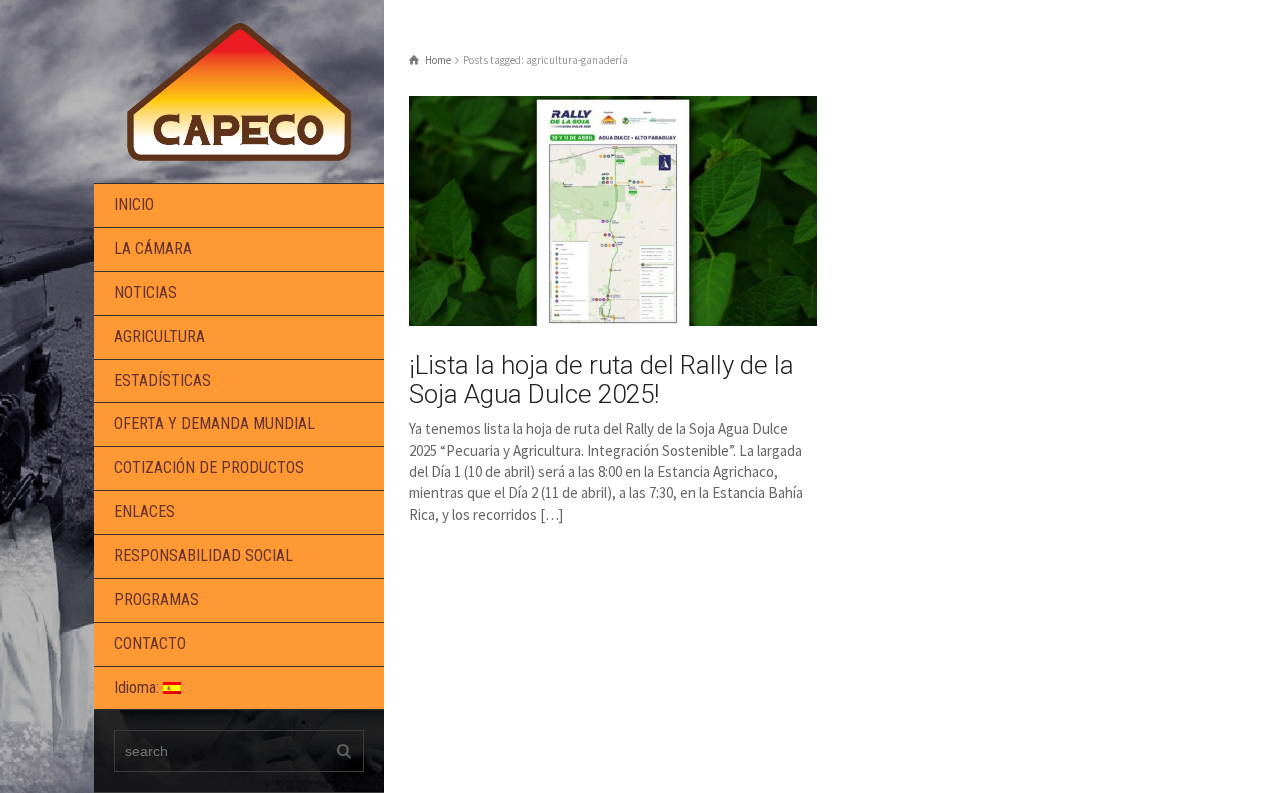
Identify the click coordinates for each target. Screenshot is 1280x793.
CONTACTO (150, 643)
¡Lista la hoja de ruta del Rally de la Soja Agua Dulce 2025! (601, 379)
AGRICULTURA (159, 336)
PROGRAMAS (156, 599)
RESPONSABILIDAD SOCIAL (203, 555)
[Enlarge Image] (613, 211)
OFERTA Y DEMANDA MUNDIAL (214, 423)
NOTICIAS (145, 292)
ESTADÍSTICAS (162, 380)
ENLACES (144, 511)
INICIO (134, 204)
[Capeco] (239, 89)
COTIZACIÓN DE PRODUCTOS (209, 467)
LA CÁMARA (153, 248)
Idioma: (138, 687)
